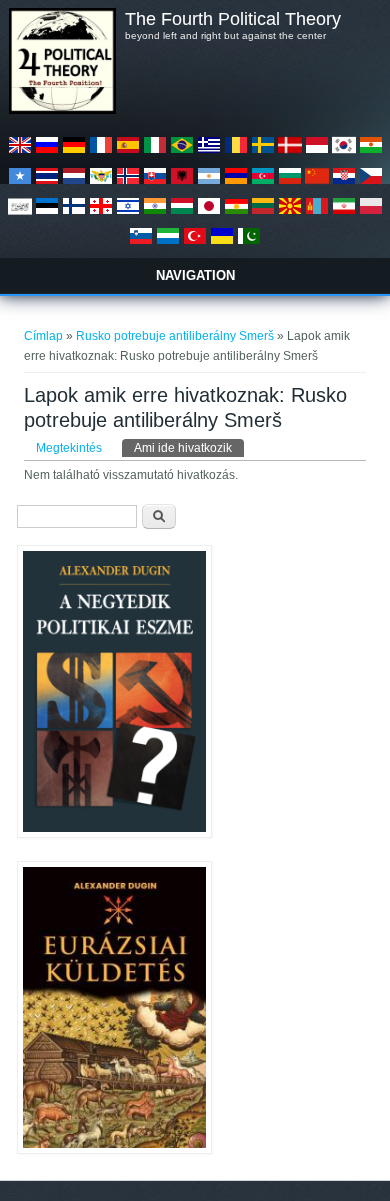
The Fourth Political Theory (233, 19)
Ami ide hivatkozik (189, 448)
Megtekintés (69, 448)
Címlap (43, 336)
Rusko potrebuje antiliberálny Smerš (175, 336)
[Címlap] (62, 110)
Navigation (195, 275)
